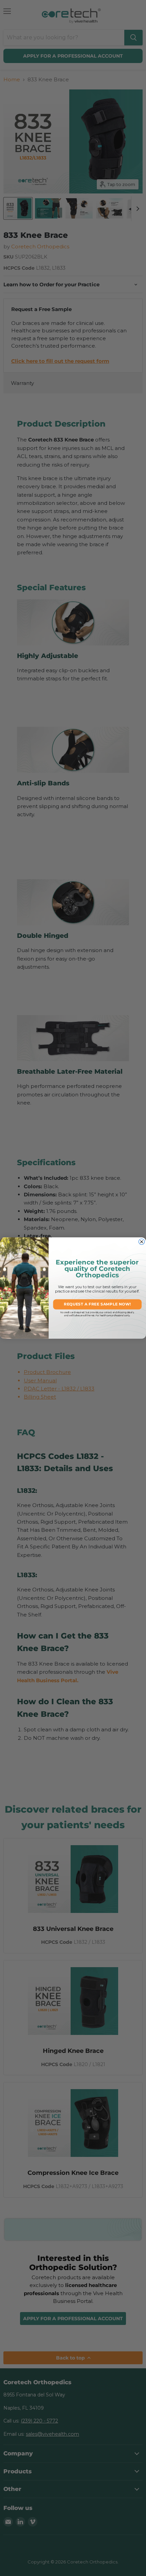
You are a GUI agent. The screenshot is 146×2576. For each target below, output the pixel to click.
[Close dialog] (142, 1242)
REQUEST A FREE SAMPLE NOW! (97, 1304)
